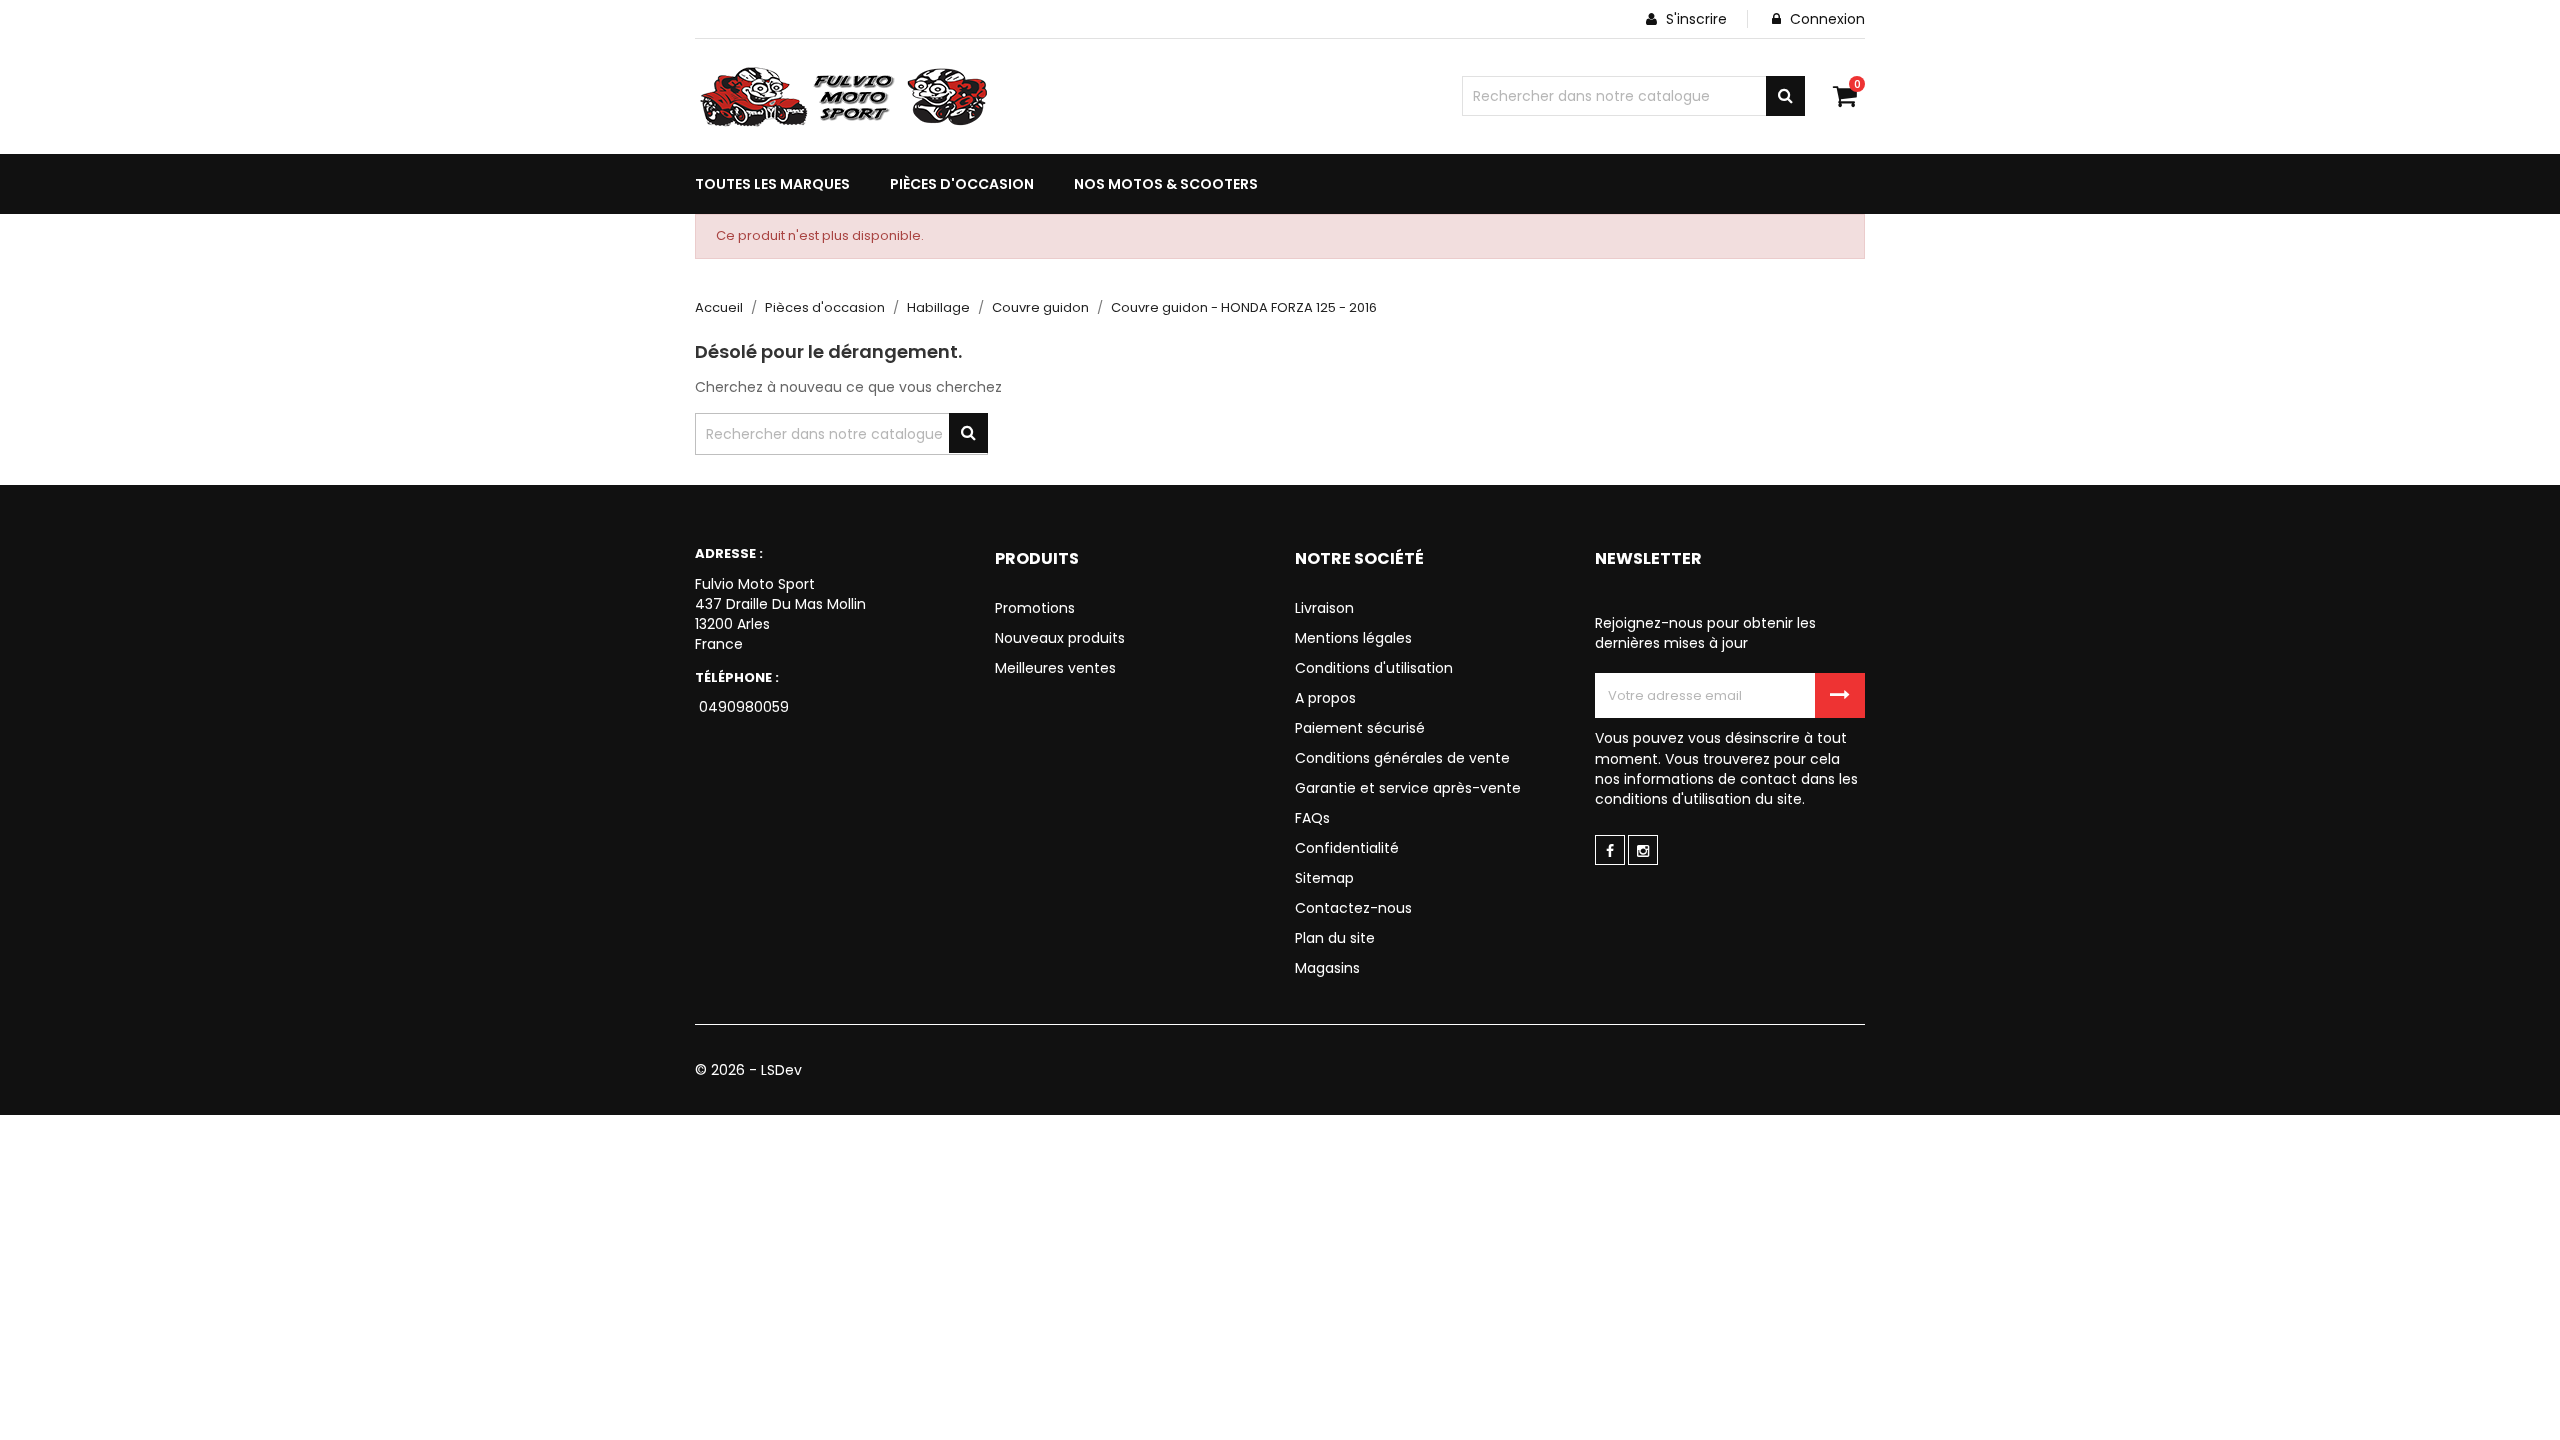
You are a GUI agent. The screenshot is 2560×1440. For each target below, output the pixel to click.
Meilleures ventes (1055, 668)
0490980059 (742, 707)
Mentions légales (1353, 638)
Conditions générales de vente (1402, 758)
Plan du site (1335, 938)
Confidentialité (1347, 848)
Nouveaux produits (1060, 638)
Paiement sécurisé (1360, 728)
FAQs (1312, 818)
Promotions (1035, 608)
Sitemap (1324, 878)
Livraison (1324, 608)
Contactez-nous (1353, 908)
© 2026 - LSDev (748, 1070)
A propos (1325, 698)
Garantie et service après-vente (1408, 788)
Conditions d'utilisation (1374, 668)
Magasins (1327, 968)
